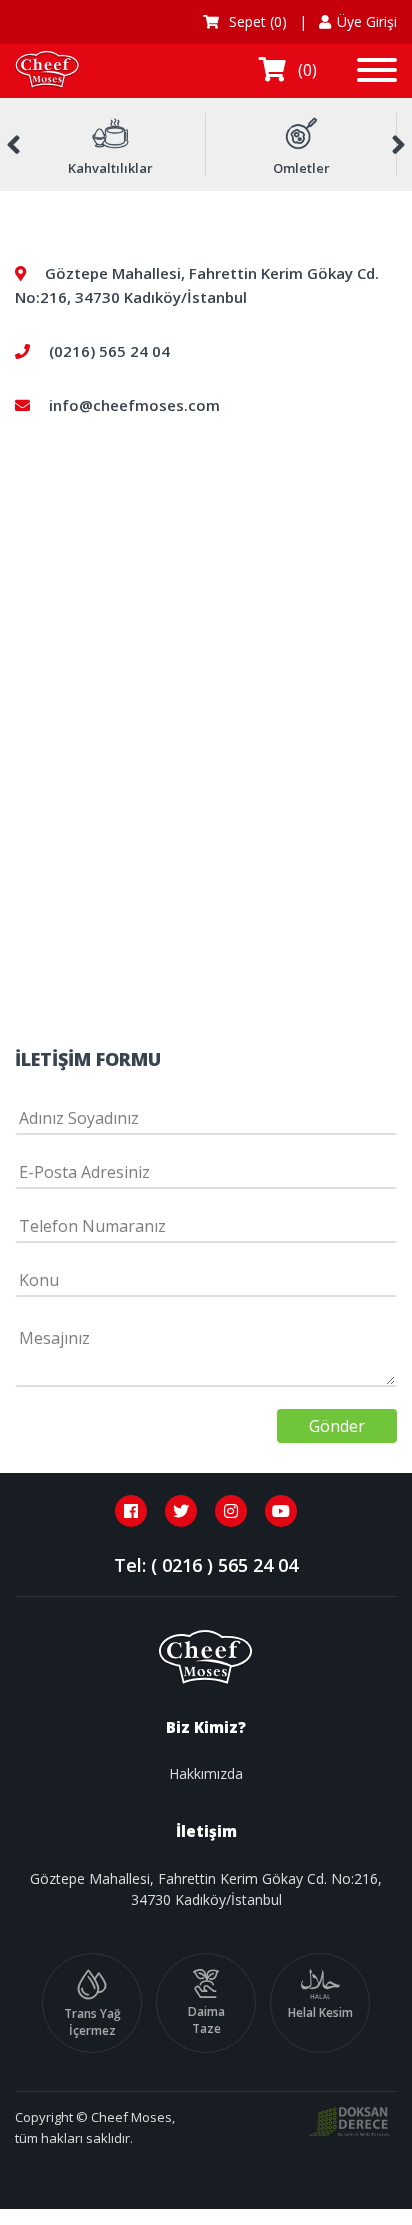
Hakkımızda (206, 1773)
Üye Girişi (367, 21)
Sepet (256, 21)
